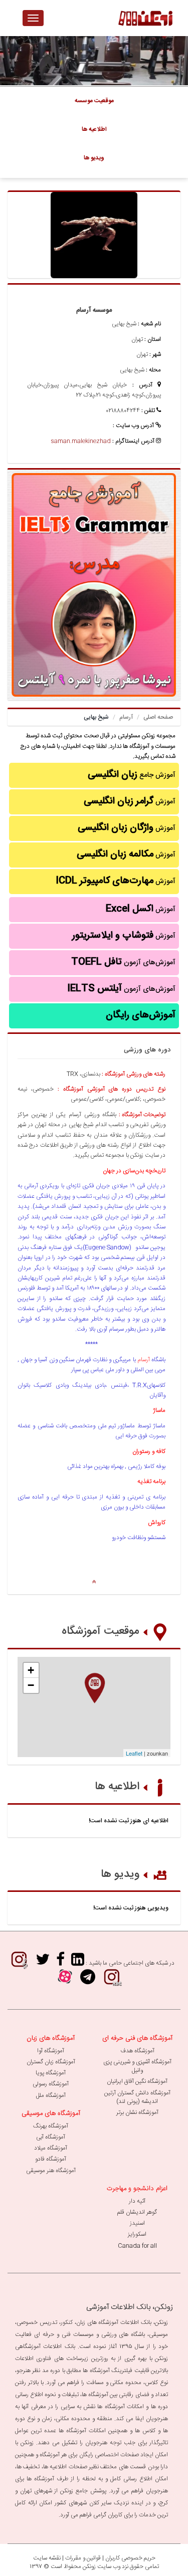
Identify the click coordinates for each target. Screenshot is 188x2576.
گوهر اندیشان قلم (137, 2212)
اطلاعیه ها (117, 1787)
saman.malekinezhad (81, 441)
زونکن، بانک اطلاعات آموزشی (130, 2307)
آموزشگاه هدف (137, 2051)
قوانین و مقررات (83, 2558)
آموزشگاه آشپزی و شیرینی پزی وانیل (137, 2066)
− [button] (31, 1685)
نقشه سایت (47, 2558)
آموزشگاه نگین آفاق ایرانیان (137, 2081)
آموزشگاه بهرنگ (51, 2126)
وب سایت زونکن (102, 2566)
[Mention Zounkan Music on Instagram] (19, 1963)
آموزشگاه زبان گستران (51, 2062)
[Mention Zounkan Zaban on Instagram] (112, 1980)
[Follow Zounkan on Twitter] (43, 1963)
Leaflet (134, 1753)
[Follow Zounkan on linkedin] (78, 1963)
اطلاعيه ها (94, 129)
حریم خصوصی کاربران (130, 2558)
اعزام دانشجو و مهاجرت (137, 2189)
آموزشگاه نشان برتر (137, 2112)
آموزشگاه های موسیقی (51, 2113)
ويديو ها (94, 158)
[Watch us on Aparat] (65, 1980)
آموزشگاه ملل (51, 2095)
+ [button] (31, 1670)
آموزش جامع (132, 775)
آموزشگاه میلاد (51, 2148)
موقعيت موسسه (94, 101)
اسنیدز (137, 2223)
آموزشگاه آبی (51, 2137)
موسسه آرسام (94, 310)
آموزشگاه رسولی (51, 2084)
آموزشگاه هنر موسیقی (51, 2171)
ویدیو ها (120, 1874)
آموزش (130, 801)
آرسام (126, 717)
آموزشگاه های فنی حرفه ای (137, 2038)
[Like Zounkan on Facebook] (60, 1963)
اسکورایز (137, 2234)
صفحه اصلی (158, 717)
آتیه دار (137, 2201)
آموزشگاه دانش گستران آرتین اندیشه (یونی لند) (137, 2097)
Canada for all (137, 2246)
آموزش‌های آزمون (123, 962)
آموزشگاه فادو (51, 2159)
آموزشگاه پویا (51, 2073)
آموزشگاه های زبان (51, 2038)
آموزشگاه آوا (51, 2051)
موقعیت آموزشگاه (101, 1631)
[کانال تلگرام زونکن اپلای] (88, 1980)
